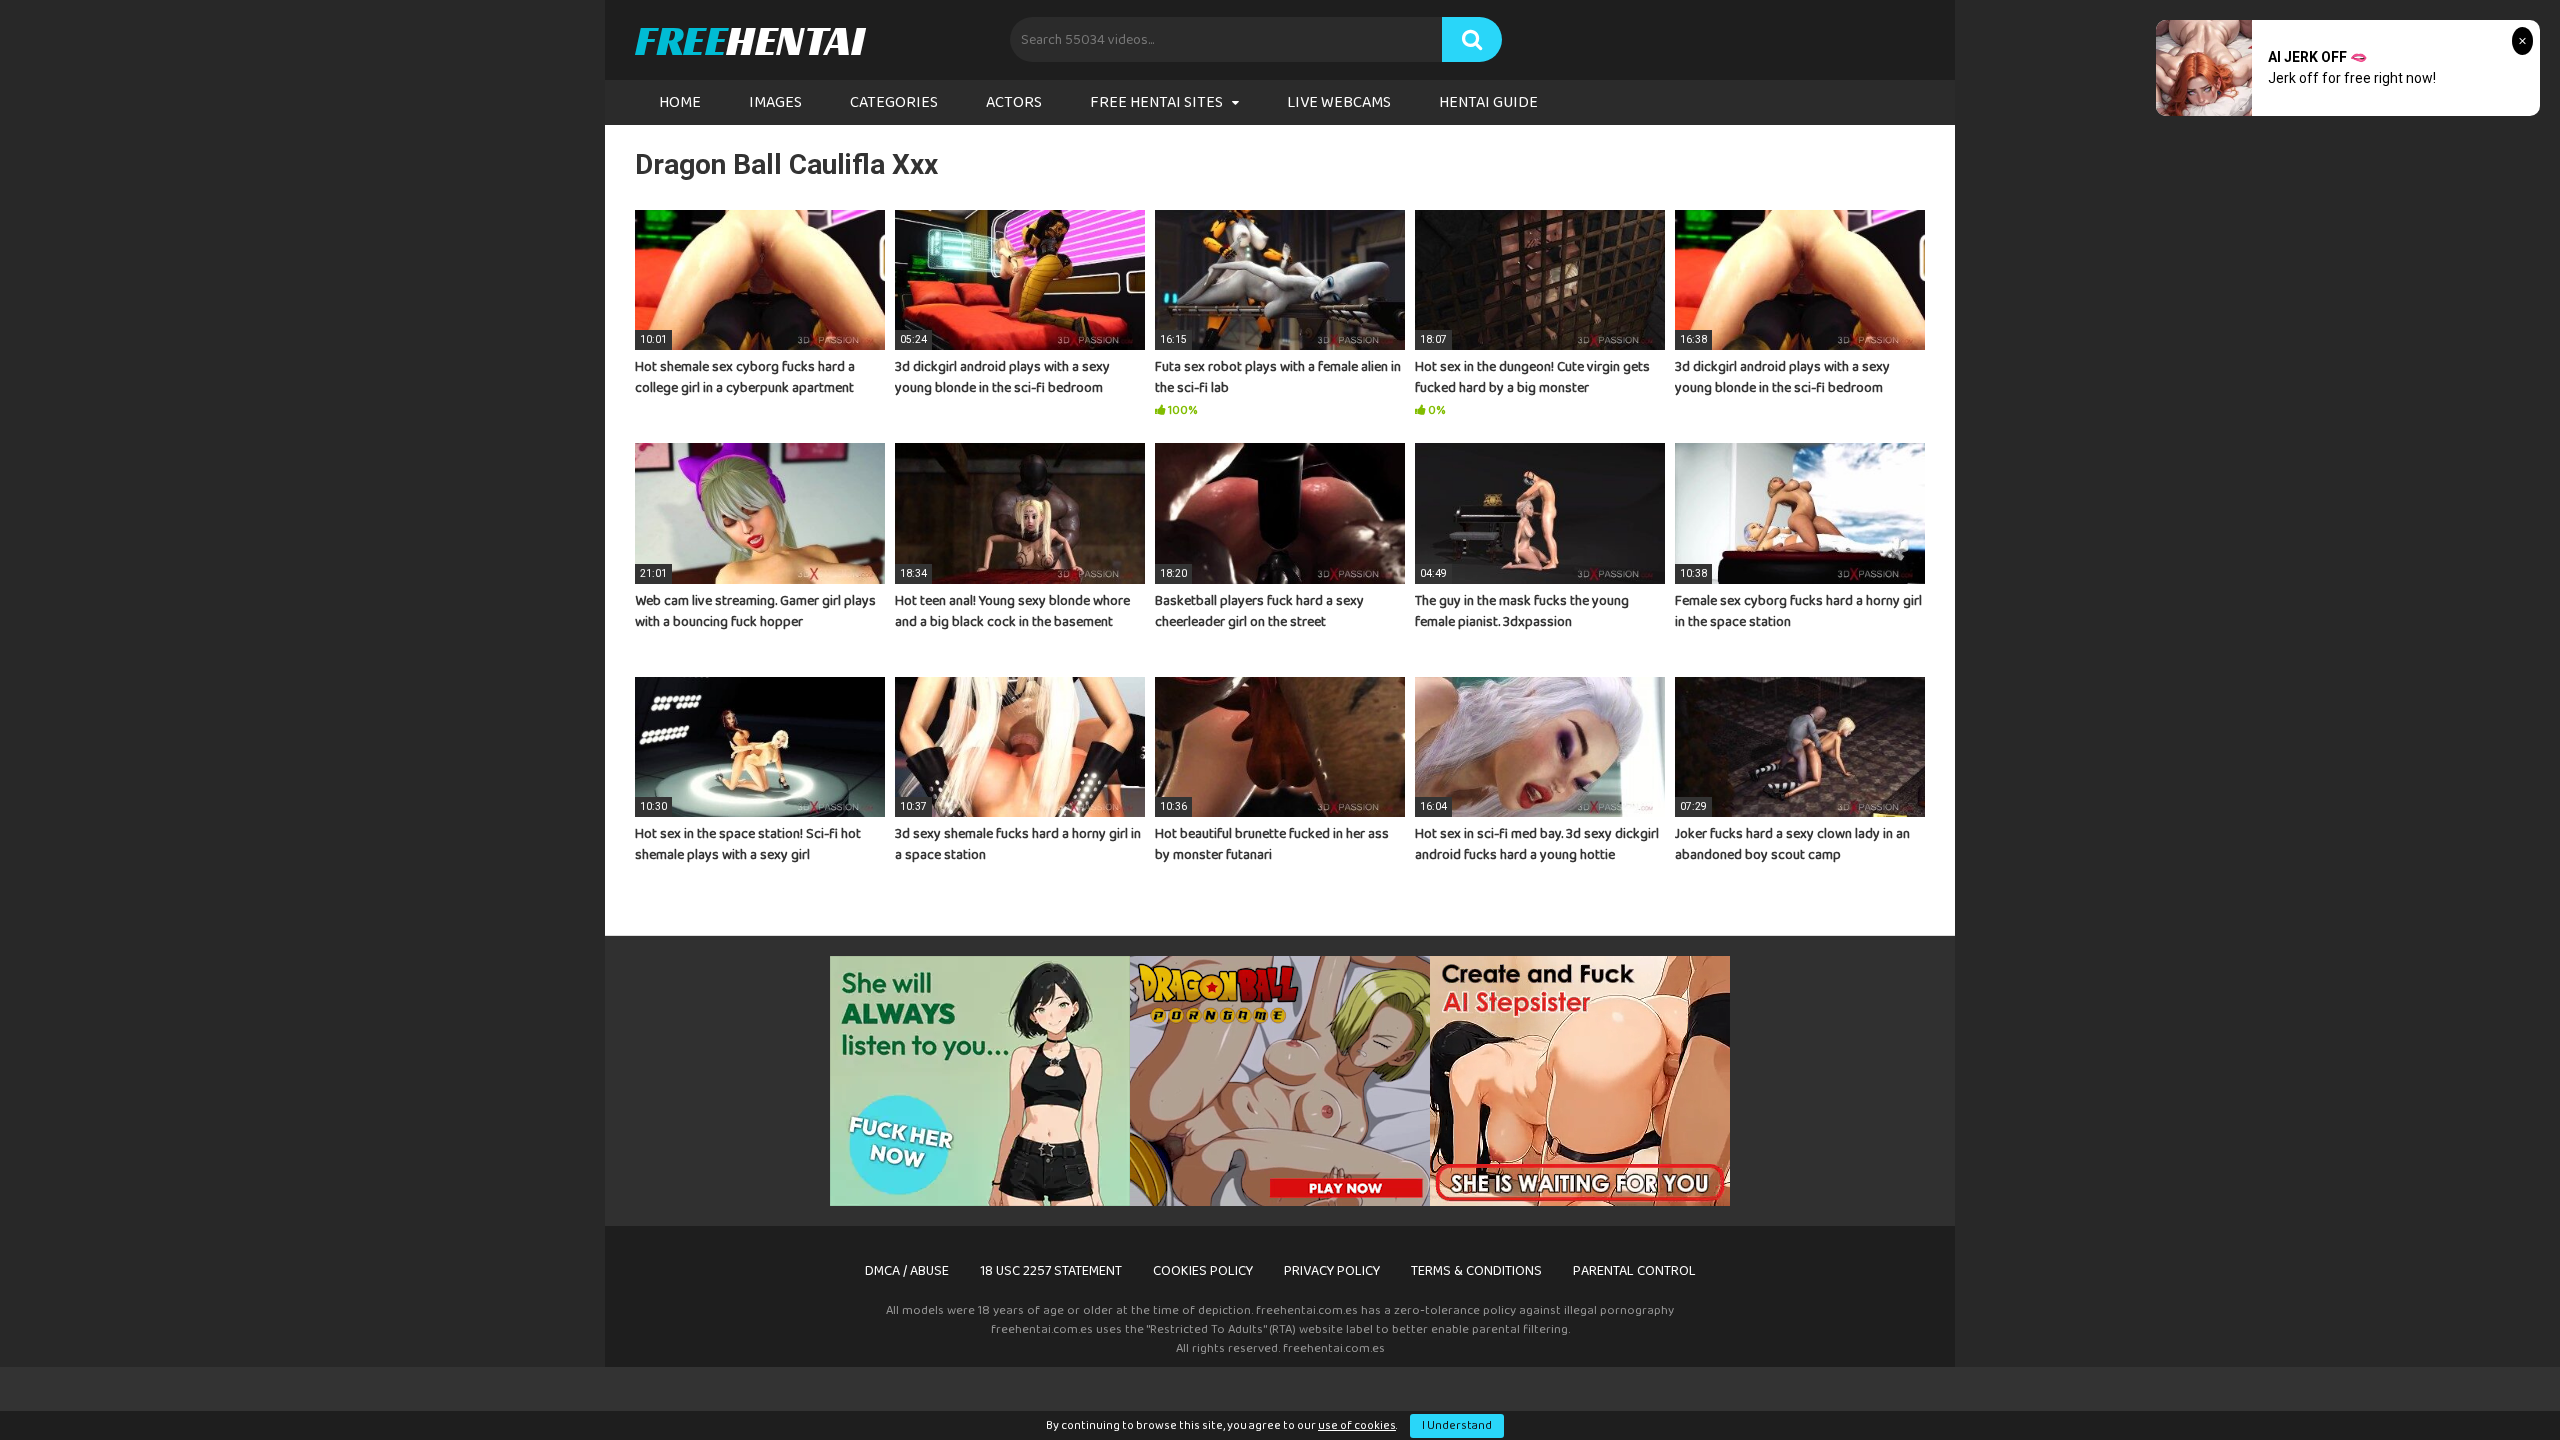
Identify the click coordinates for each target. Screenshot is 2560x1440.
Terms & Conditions (1476, 1271)
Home (680, 102)
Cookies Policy (1203, 1271)
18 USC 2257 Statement (1051, 1271)
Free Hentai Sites (1156, 102)
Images (775, 102)
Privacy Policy (1332, 1271)
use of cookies (1357, 1425)
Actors (1014, 102)
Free (749, 40)
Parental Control (1634, 1271)
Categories (894, 102)
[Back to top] (2493, 1379)
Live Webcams (1339, 102)
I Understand (1457, 1425)
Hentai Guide (1488, 102)
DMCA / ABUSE (907, 1271)
